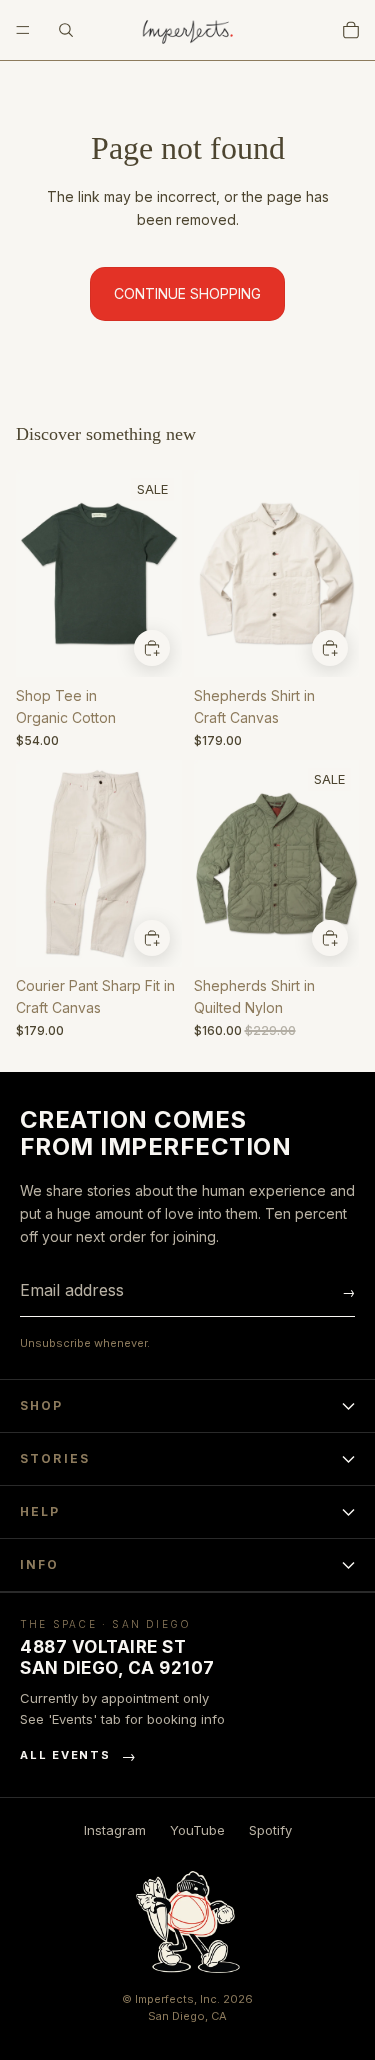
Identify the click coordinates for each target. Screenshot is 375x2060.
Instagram (115, 1830)
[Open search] (66, 30)
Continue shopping (187, 293)
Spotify (270, 1830)
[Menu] (23, 30)
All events (78, 1755)
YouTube (197, 1830)
